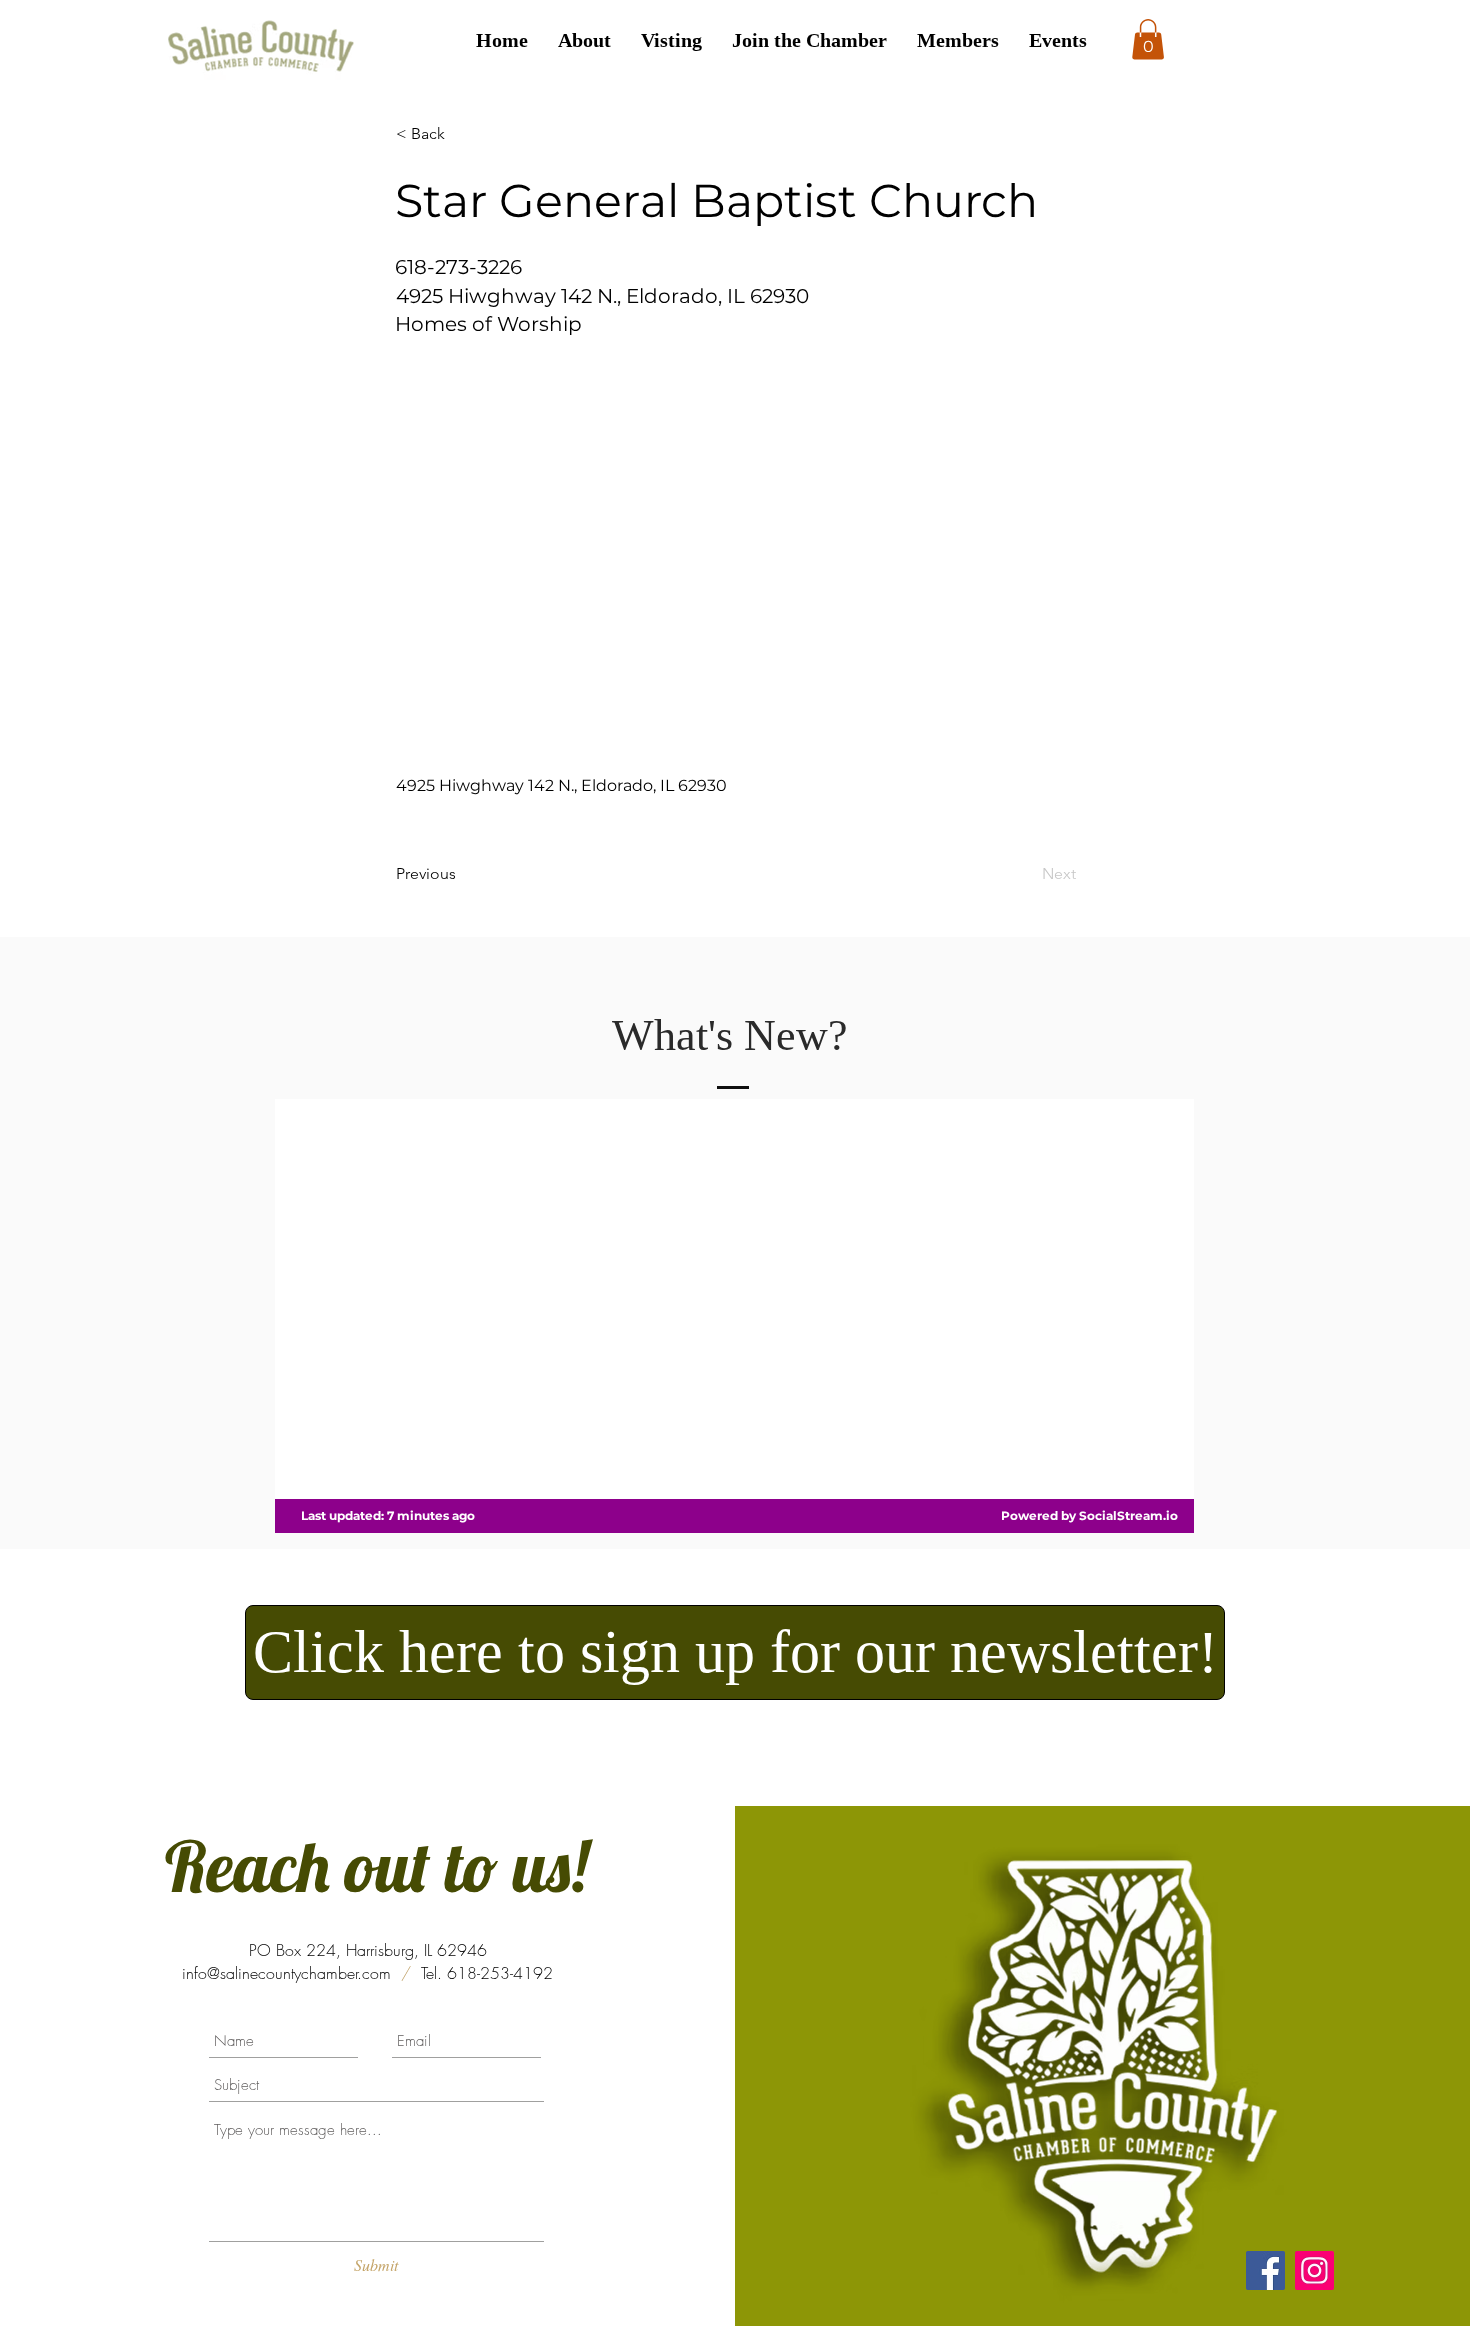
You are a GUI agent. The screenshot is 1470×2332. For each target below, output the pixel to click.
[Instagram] (1314, 2270)
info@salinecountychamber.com (286, 1973)
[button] (1148, 39)
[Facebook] (1265, 2270)
